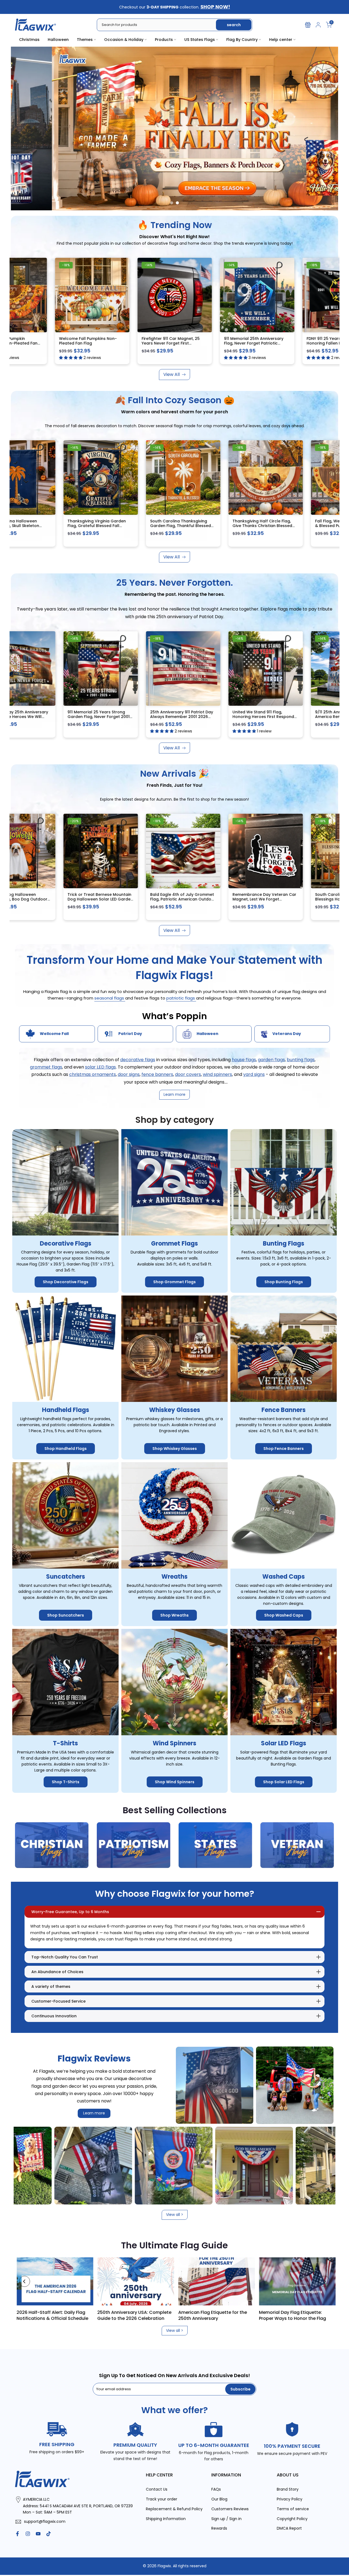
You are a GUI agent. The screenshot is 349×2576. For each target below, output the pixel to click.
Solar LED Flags (284, 1743)
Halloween (58, 40)
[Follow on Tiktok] (49, 2534)
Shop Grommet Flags (174, 1282)
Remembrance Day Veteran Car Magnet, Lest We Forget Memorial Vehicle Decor (98, 899)
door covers (188, 1074)
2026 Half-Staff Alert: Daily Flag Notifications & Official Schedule (224, 2315)
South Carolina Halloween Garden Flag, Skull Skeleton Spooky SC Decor (175, 526)
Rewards (219, 2528)
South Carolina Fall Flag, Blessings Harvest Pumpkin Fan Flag (179, 899)
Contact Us (157, 2489)
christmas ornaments (93, 1074)
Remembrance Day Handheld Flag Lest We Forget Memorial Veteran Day (260, 899)
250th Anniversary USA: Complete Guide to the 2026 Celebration (306, 2315)
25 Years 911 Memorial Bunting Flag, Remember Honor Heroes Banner (96, 716)
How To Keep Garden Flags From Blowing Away (62, 2315)
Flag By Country (242, 40)
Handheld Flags (66, 1410)
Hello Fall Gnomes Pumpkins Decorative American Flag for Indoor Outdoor (95, 526)
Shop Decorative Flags (66, 1282)
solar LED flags (100, 1067)
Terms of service (293, 2509)
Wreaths (174, 1577)
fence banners (157, 1074)
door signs (129, 1074)
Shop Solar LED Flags (284, 1782)
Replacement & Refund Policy (174, 2509)
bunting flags (301, 1060)
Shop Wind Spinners (175, 1782)
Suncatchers (66, 1577)
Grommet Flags (174, 1244)
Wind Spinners (174, 1743)
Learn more (94, 2113)
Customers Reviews (230, 2509)
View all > (175, 2215)
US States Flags (200, 40)
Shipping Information (166, 2519)
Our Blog (219, 2499)
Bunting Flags (284, 1244)
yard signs (254, 1074)
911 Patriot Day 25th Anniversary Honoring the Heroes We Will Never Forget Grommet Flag (180, 716)
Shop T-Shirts (66, 1782)
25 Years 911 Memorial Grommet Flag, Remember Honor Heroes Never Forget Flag (97, 343)
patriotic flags (181, 998)
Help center (281, 40)
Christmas (29, 40)
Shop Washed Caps (284, 1615)
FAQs (216, 2489)
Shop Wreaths (174, 1615)
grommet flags (46, 1067)
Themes (85, 40)
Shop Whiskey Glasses (175, 1449)
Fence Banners (284, 1410)
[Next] (324, 2281)
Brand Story (288, 2489)
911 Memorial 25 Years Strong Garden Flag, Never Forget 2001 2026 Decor (262, 716)
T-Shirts (65, 1743)
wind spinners (217, 1074)
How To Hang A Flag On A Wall (140, 2312)
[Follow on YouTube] (38, 2534)
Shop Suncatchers (66, 1615)
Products (164, 40)
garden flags (271, 1060)
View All (172, 374)
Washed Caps (284, 1577)
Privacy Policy (290, 2499)
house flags (244, 1060)
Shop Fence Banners (284, 1449)
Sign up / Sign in (226, 2519)
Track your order (162, 2499)
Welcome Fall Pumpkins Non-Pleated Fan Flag (259, 341)
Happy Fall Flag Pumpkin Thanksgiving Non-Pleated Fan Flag (178, 343)
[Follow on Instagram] (28, 2534)
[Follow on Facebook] (17, 2534)
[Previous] (25, 2281)
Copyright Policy (292, 2519)
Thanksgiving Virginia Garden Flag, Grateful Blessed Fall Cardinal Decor (260, 526)
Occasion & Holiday (124, 40)
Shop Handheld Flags (66, 1449)
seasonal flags (110, 998)
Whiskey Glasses (175, 1410)
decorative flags (138, 1060)
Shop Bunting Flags (284, 1282)
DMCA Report (289, 2528)
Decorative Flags (66, 1244)
